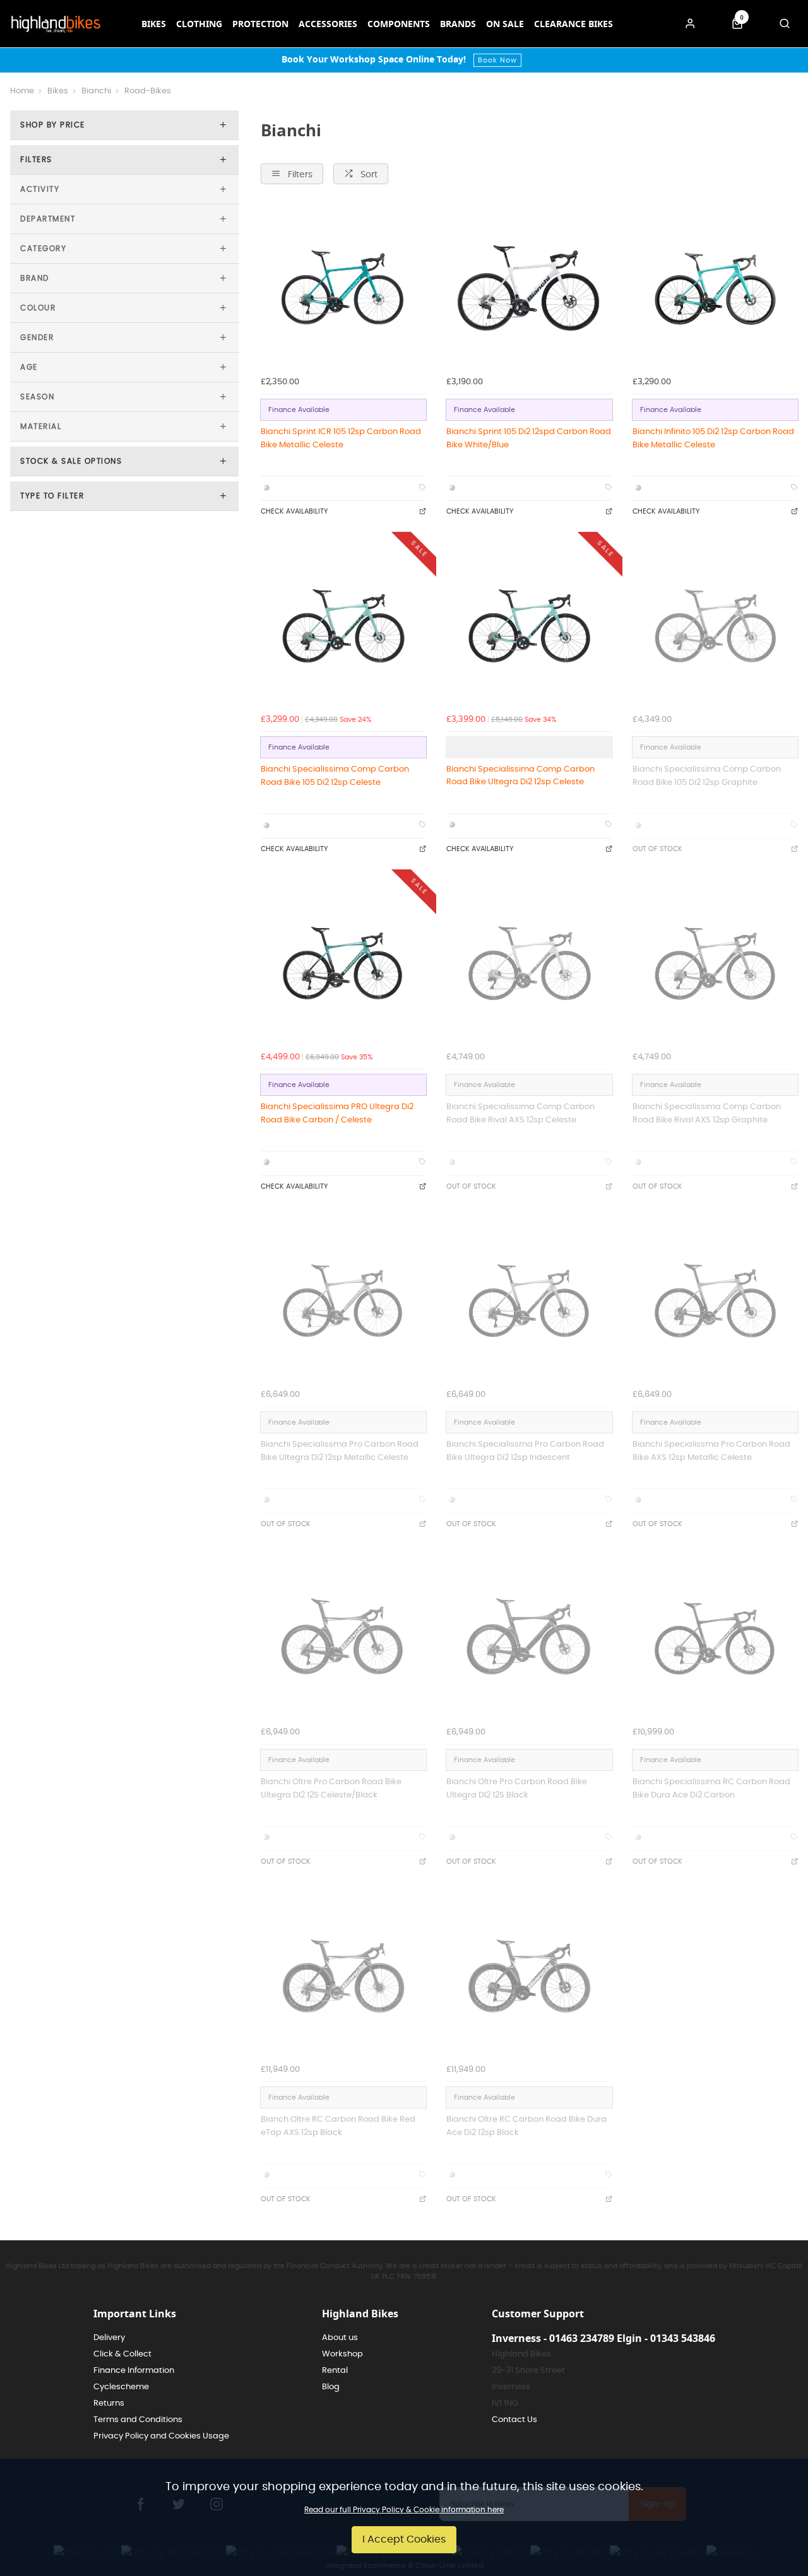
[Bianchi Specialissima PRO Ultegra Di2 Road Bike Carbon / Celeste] (343, 962)
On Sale (505, 24)
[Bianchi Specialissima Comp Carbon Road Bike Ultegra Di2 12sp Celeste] (529, 625)
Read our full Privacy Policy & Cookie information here (404, 2510)
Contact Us (514, 2420)
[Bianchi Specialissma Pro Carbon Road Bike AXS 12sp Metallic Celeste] (715, 1300)
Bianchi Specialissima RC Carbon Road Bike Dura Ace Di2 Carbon (711, 1788)
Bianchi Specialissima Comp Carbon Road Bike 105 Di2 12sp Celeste (335, 776)
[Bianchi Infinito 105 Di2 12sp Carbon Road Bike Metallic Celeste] (715, 287)
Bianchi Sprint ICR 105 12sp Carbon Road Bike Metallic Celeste (341, 438)
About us (340, 2338)
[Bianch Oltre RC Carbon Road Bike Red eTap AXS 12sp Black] (343, 1975)
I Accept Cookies (404, 2539)
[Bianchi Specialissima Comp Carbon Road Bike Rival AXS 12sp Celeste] (529, 962)
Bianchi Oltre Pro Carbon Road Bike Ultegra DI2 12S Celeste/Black (331, 1788)
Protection (260, 24)
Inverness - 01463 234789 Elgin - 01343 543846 (603, 2338)
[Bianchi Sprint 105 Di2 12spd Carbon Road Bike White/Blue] (529, 287)
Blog (331, 2387)
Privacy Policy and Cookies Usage (161, 2436)
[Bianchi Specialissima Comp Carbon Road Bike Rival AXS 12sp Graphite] (715, 962)
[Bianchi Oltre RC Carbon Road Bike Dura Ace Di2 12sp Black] (529, 1975)
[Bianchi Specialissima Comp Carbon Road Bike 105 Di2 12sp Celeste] (343, 625)
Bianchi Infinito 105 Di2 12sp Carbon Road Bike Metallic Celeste (713, 438)
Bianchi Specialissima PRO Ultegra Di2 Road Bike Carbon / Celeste (337, 1113)
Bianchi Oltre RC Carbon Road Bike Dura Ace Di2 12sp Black (526, 2126)
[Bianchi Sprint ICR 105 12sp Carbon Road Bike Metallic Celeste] (343, 287)
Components (399, 24)
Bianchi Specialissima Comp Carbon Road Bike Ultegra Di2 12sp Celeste (520, 776)
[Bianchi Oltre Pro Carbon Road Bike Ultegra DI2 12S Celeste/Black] (343, 1637)
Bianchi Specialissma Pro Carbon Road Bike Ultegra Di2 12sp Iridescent (525, 1451)
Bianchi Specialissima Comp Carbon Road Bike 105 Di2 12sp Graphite (707, 776)
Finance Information (134, 2371)
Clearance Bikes (573, 24)
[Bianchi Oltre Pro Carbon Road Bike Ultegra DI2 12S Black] (529, 1637)
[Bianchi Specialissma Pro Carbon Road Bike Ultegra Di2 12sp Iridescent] (529, 1300)
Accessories (328, 24)
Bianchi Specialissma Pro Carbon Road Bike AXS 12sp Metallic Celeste (711, 1451)
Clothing (199, 24)
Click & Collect (122, 2354)
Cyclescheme (121, 2387)
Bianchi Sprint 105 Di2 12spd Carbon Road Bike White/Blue (529, 438)
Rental (335, 2371)
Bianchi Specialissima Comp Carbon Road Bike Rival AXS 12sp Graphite (707, 1113)
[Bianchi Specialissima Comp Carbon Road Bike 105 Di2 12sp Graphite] (715, 625)
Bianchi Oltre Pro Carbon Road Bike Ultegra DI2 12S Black (517, 1788)
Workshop (342, 2354)
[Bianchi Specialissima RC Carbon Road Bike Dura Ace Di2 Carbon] (715, 1637)
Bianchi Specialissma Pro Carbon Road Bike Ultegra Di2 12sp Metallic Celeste (340, 1451)
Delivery (109, 2338)
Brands (458, 24)
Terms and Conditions (138, 2420)
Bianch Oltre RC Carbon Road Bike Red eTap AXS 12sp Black (338, 2126)
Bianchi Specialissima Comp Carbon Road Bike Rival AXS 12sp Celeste (520, 1113)
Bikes (154, 24)
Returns (109, 2403)
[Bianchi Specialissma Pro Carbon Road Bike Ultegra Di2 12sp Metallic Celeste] (343, 1300)
